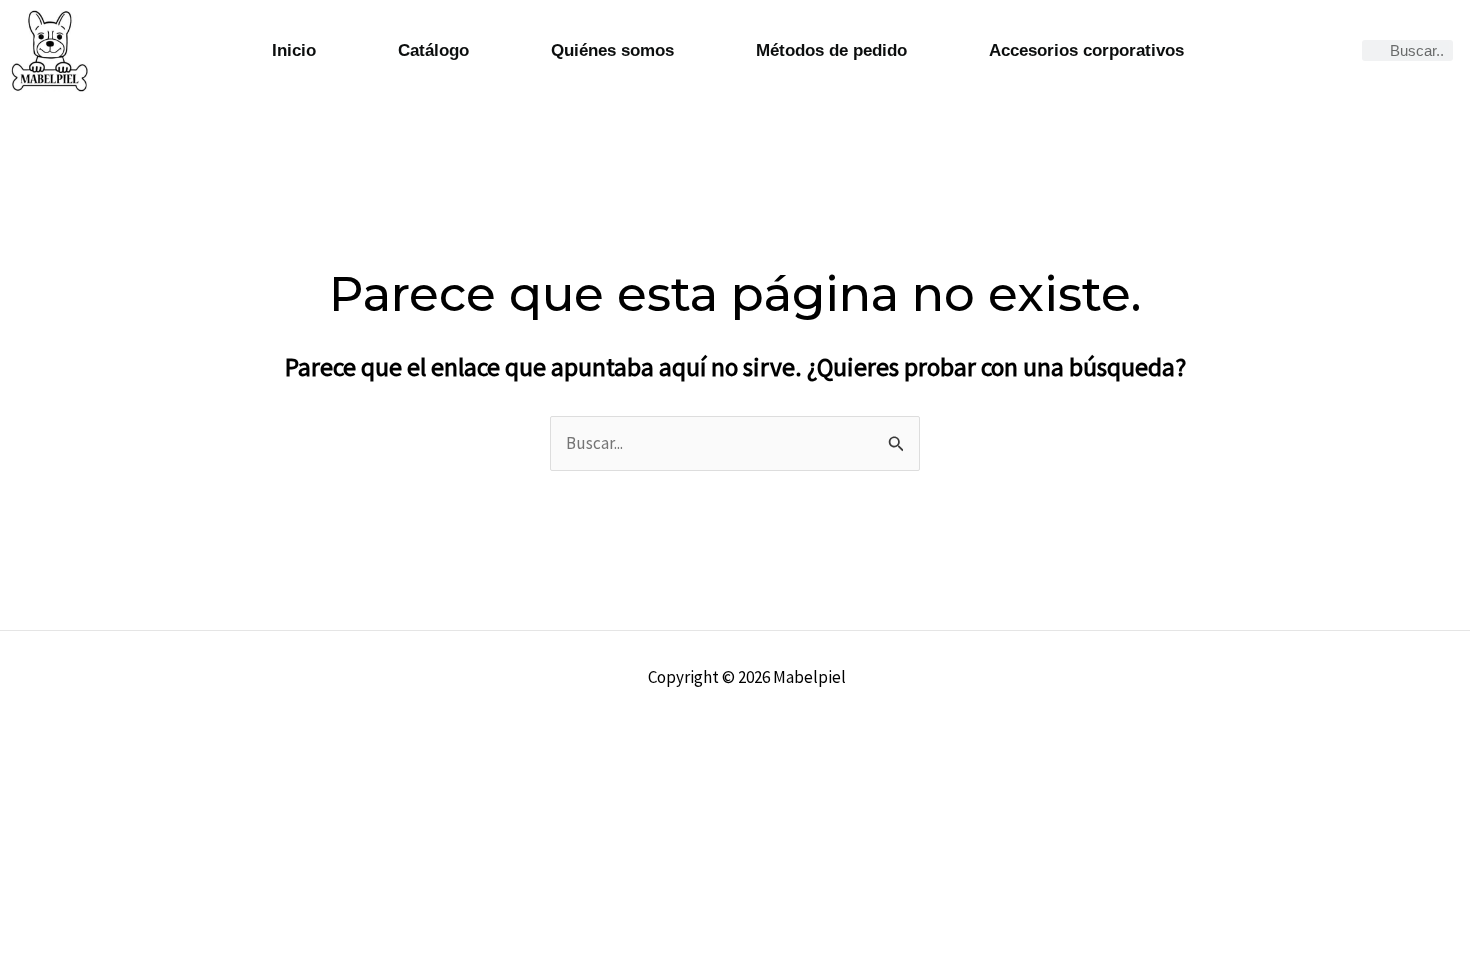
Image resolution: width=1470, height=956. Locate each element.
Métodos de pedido (831, 50)
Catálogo (433, 50)
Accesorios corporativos (1086, 50)
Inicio (294, 50)
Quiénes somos (612, 50)
